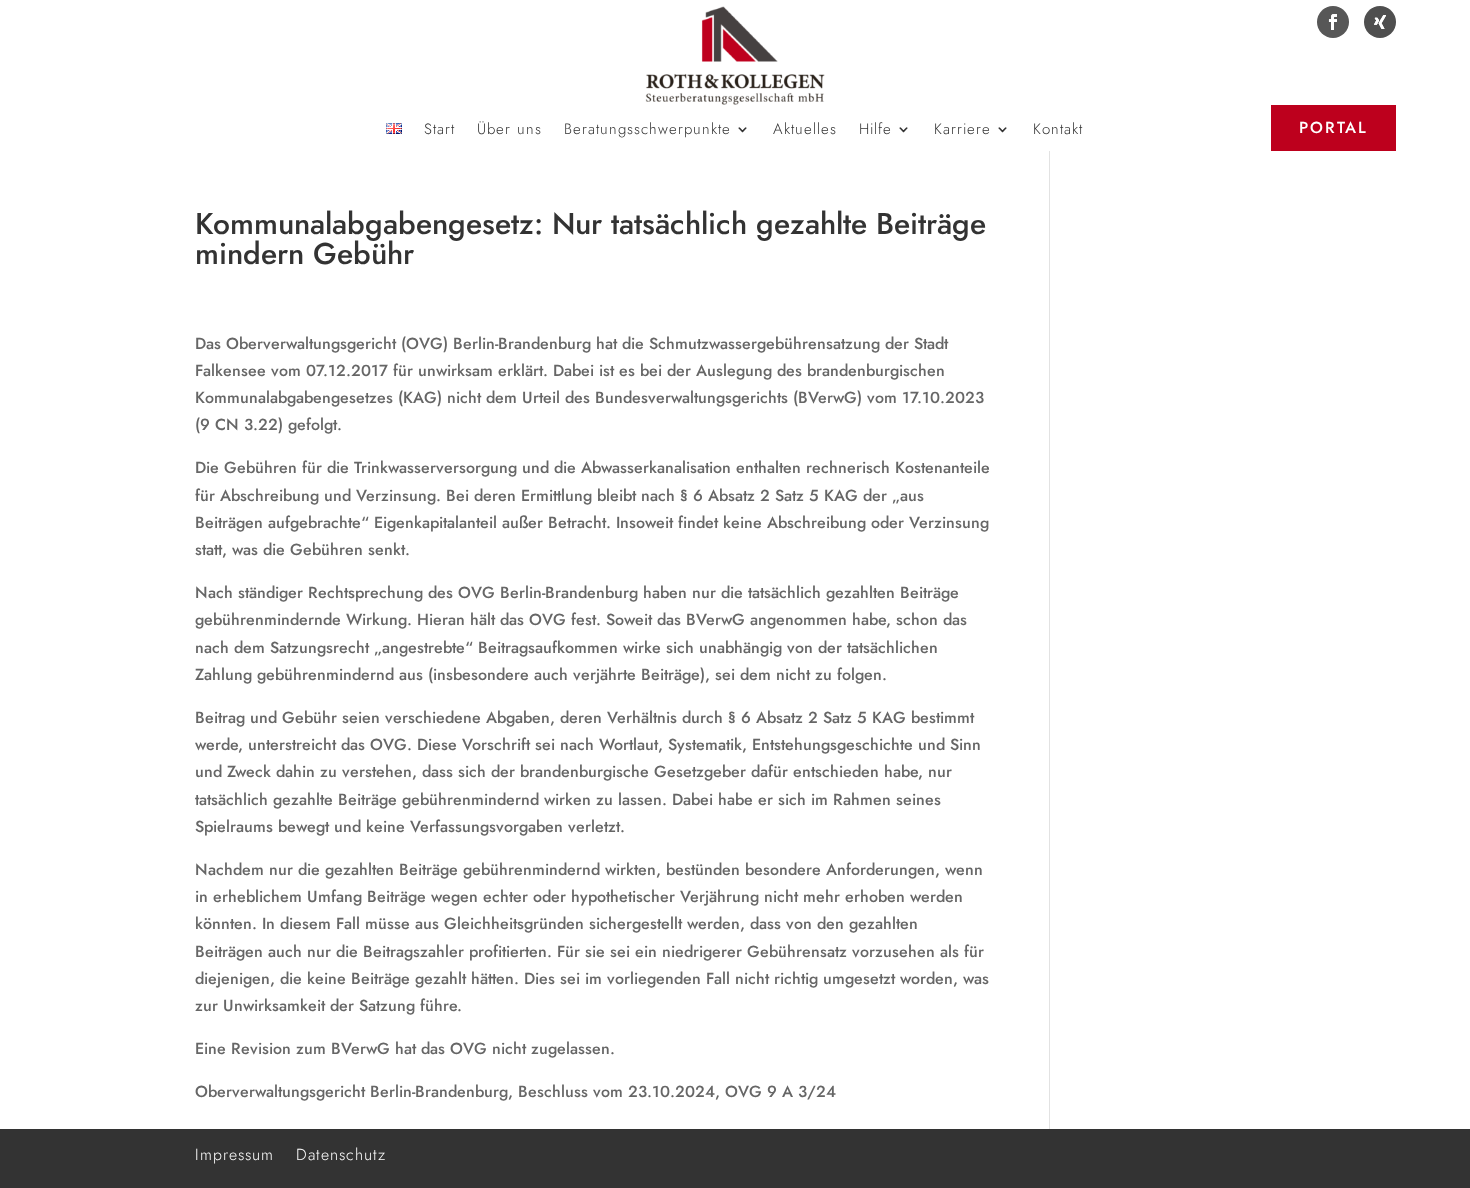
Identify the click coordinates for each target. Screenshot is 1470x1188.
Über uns (509, 131)
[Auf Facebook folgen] (1333, 22)
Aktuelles (805, 131)
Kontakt (1058, 131)
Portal (1333, 127)
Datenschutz (341, 1152)
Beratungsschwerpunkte (647, 131)
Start (439, 131)
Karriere (962, 131)
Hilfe (875, 131)
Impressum (234, 1152)
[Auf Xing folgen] (1380, 22)
